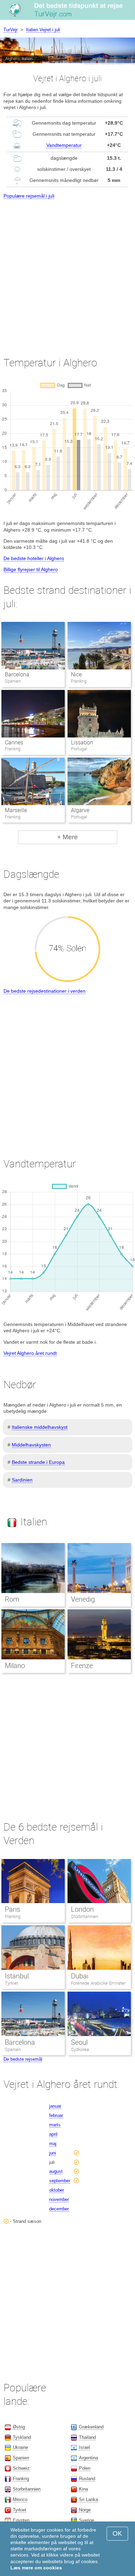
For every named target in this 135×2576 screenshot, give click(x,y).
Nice (76, 674)
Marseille (16, 810)
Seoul (79, 2042)
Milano (15, 1666)
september (60, 2181)
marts (55, 2125)
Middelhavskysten (31, 1445)
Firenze (82, 1666)
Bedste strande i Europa (38, 1462)
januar (55, 2106)
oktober (57, 2190)
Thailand (87, 2437)
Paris (12, 1909)
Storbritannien (85, 1916)
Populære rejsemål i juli (29, 196)
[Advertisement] (67, 272)
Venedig (83, 1599)
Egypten (21, 2520)
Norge (85, 2510)
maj (53, 2144)
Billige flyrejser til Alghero (31, 569)
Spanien (13, 2049)
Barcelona (17, 674)
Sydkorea (80, 2049)
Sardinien (22, 1480)
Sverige (87, 2520)
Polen (85, 2468)
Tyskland (22, 2437)
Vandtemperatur (64, 145)
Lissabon (82, 743)
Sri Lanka (88, 2499)
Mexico (20, 2499)
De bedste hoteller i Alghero (34, 558)
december (59, 2209)
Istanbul (17, 1976)
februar (56, 2115)
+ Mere (67, 837)
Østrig (19, 2427)
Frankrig (13, 1916)
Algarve (80, 810)
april (53, 2134)
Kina (83, 2489)
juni (53, 2153)
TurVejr (11, 30)
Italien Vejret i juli (43, 30)
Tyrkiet (11, 1983)
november (59, 2199)
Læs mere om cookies (36, 2568)
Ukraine (20, 2447)
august (56, 2171)
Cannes (14, 743)
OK (117, 2533)
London (82, 1909)
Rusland (87, 2479)
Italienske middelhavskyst (40, 1427)
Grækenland (91, 2427)
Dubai (80, 1976)
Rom (12, 1599)
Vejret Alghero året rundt (30, 1353)
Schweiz (21, 2468)
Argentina (88, 2458)
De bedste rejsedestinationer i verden (44, 991)
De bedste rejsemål (23, 2059)
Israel (84, 2447)
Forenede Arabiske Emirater (98, 1983)
